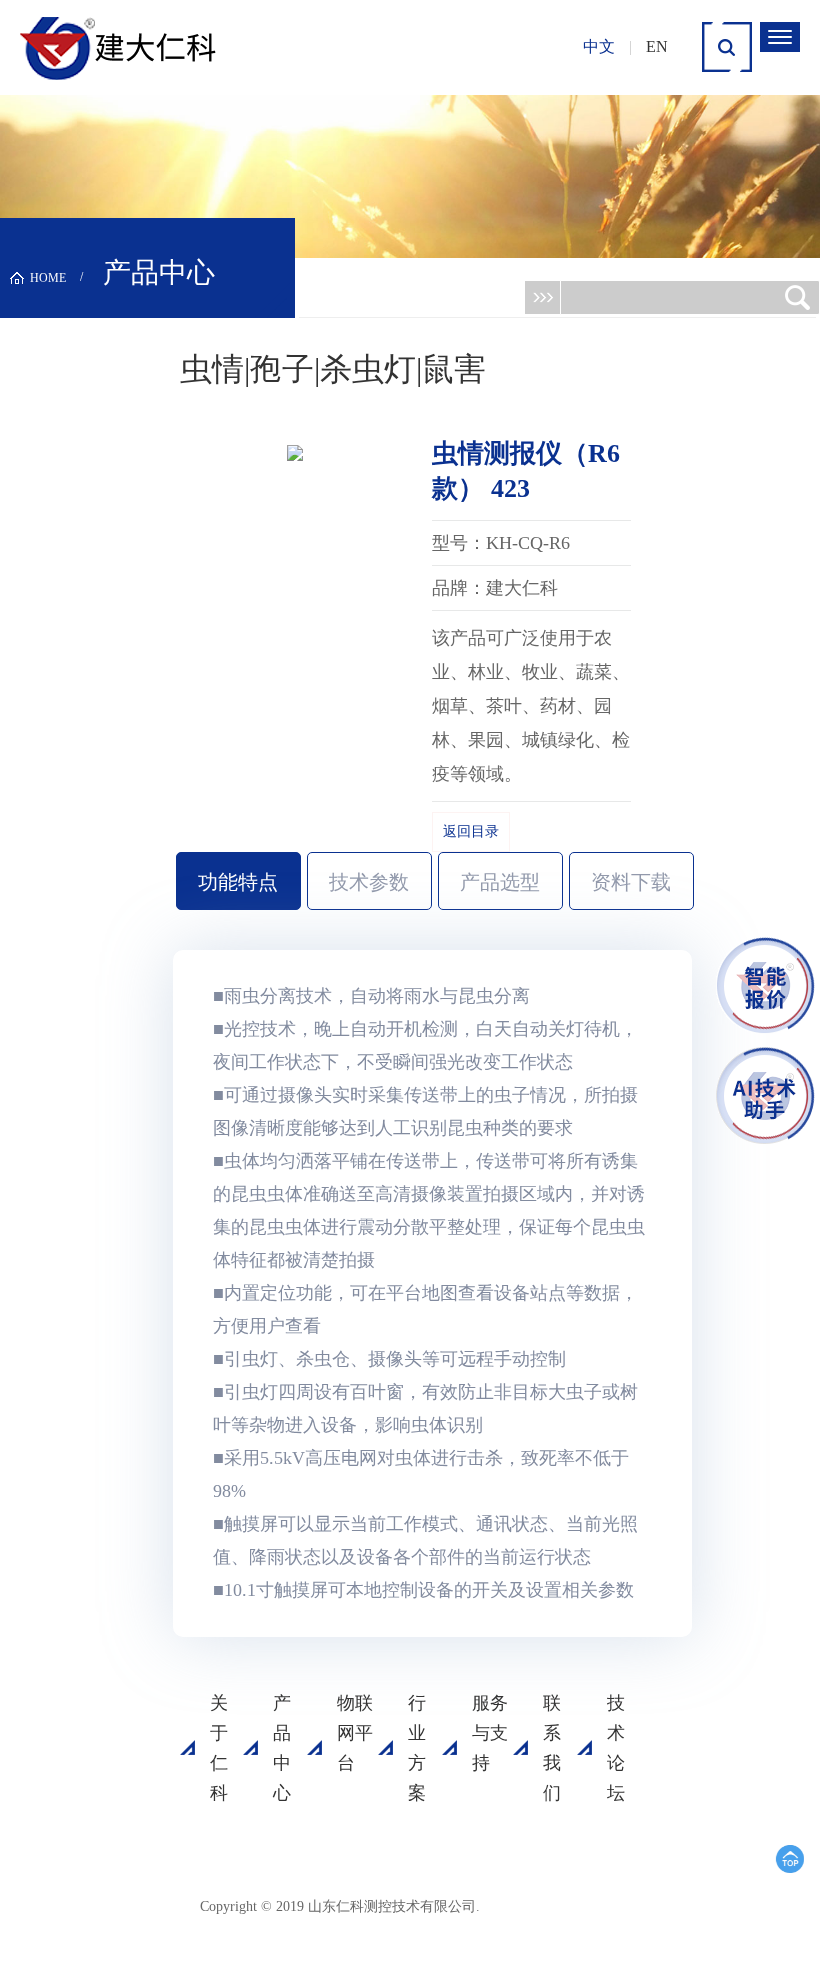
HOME (48, 278)
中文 (599, 46)
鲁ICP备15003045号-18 (504, 1914)
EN (657, 46)
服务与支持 (490, 1733)
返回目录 (471, 831)
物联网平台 (355, 1733)
